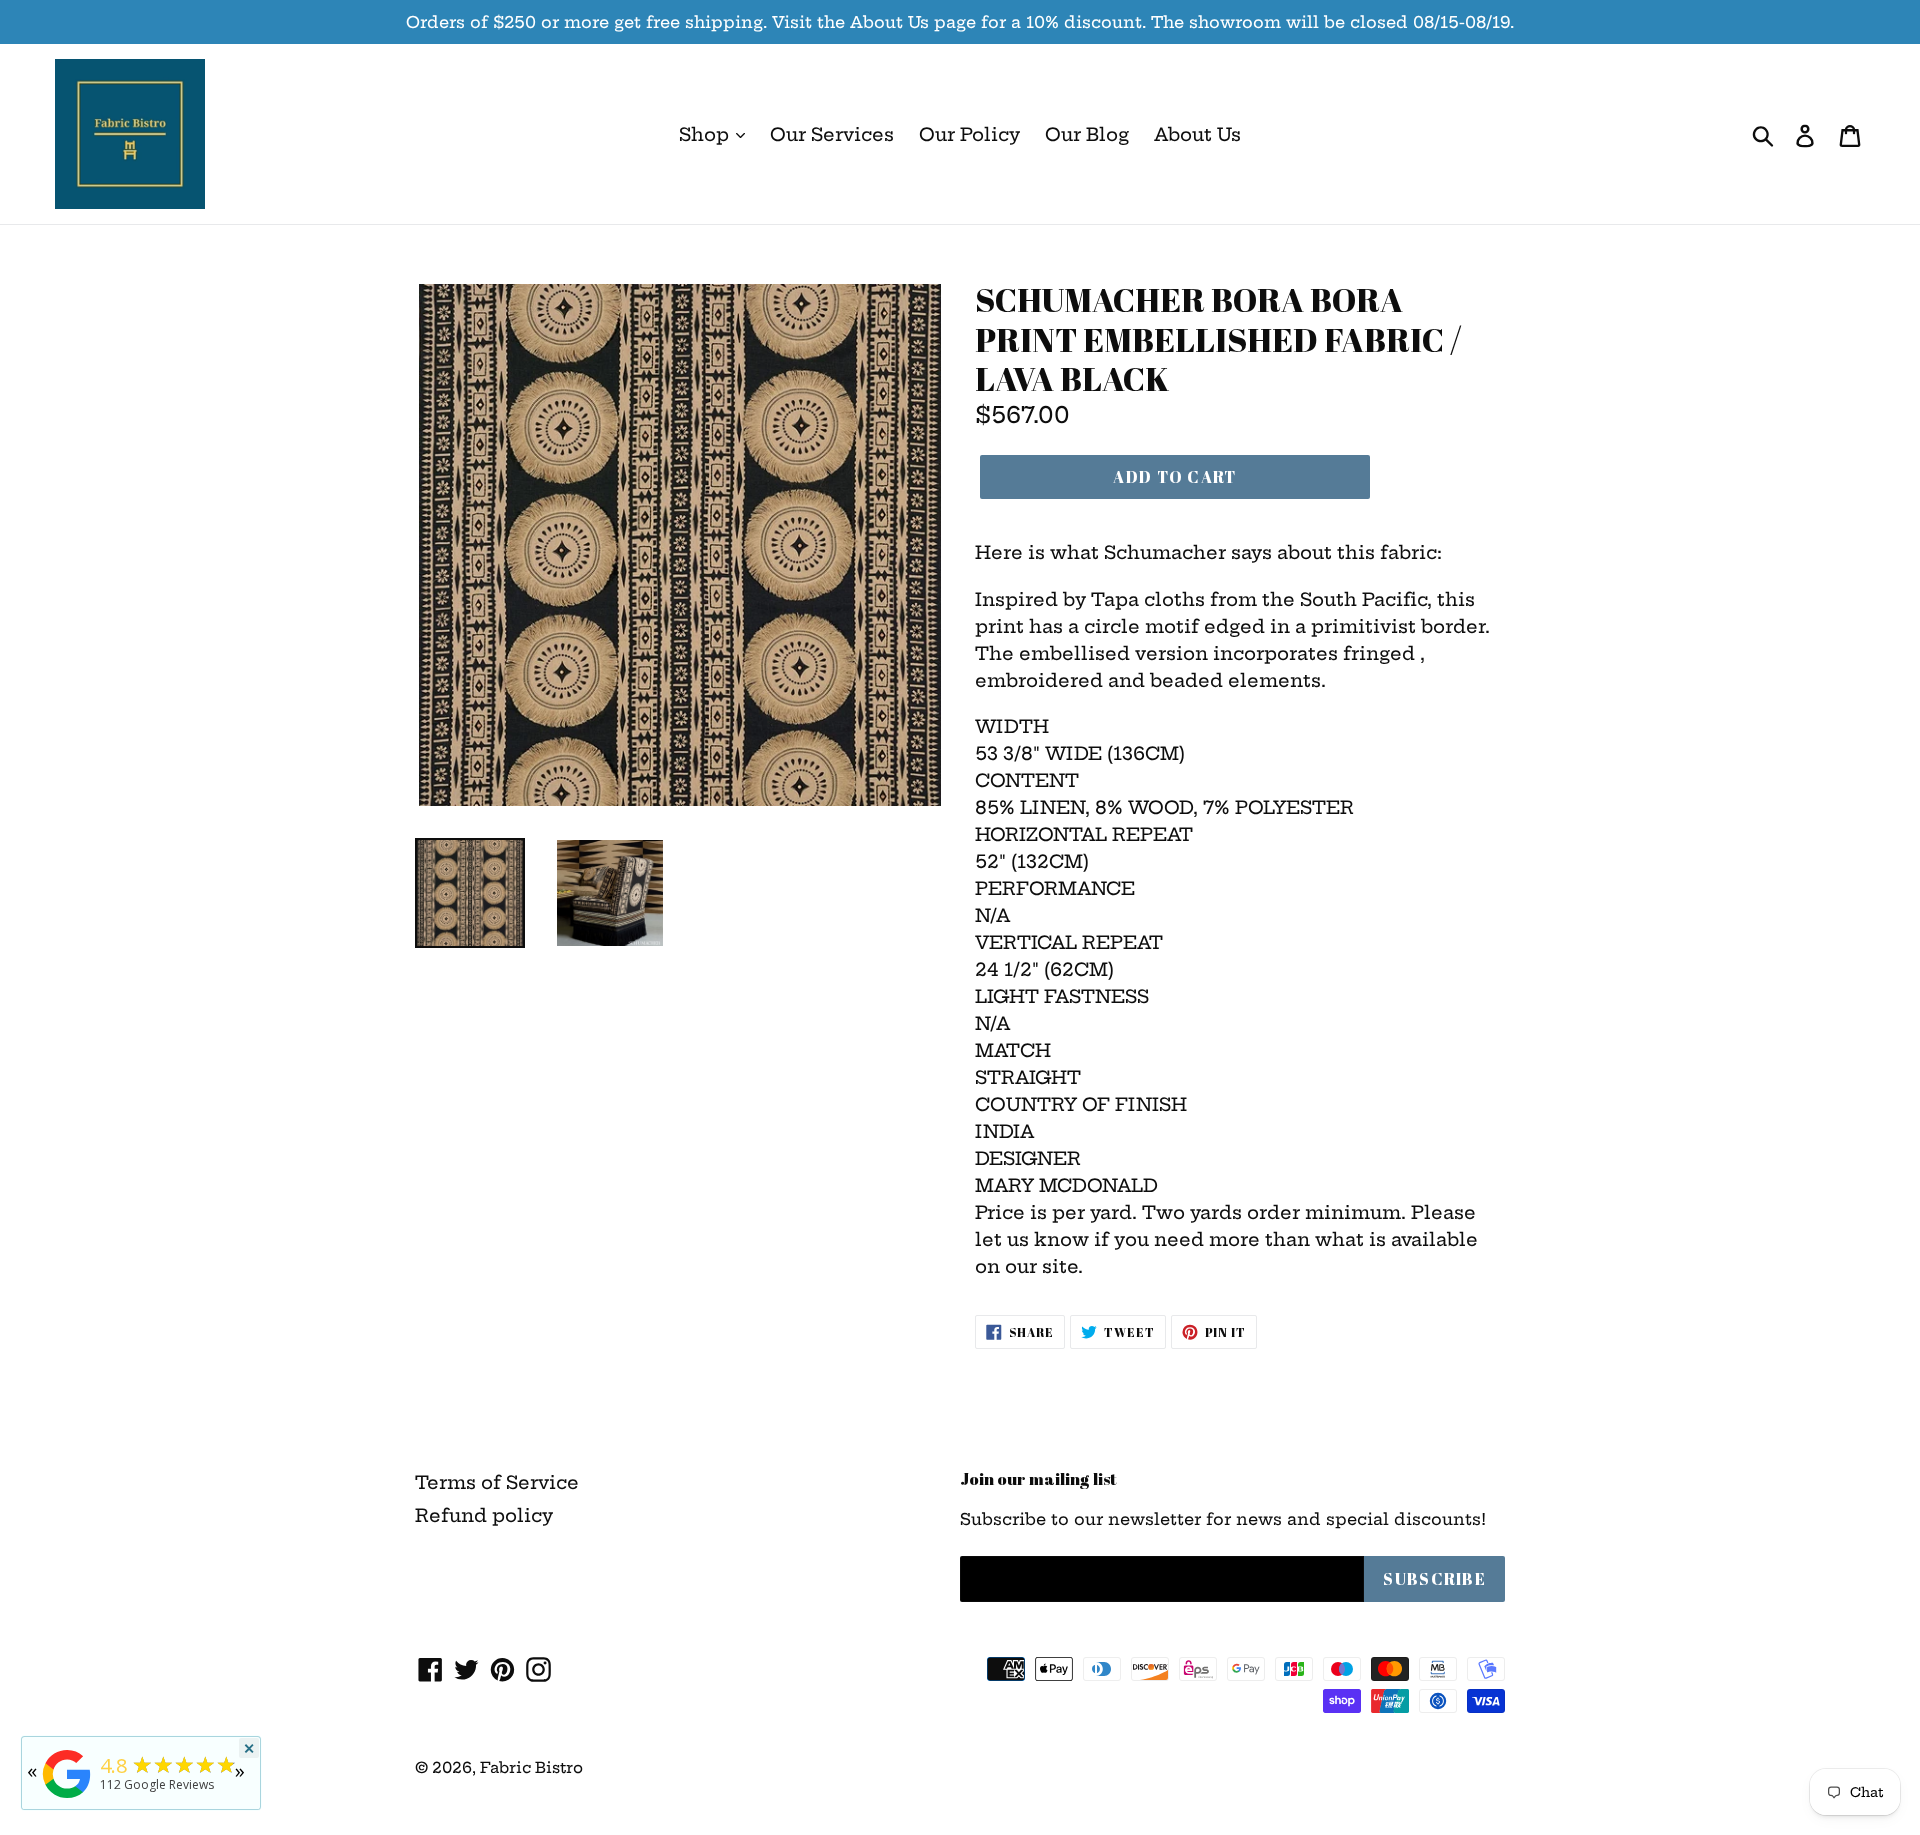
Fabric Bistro (531, 1767)
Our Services (832, 134)
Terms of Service (497, 1482)
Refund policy (484, 1515)
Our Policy (969, 134)
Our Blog (1087, 134)
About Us (1197, 134)
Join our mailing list (1038, 1479)
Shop (706, 134)
